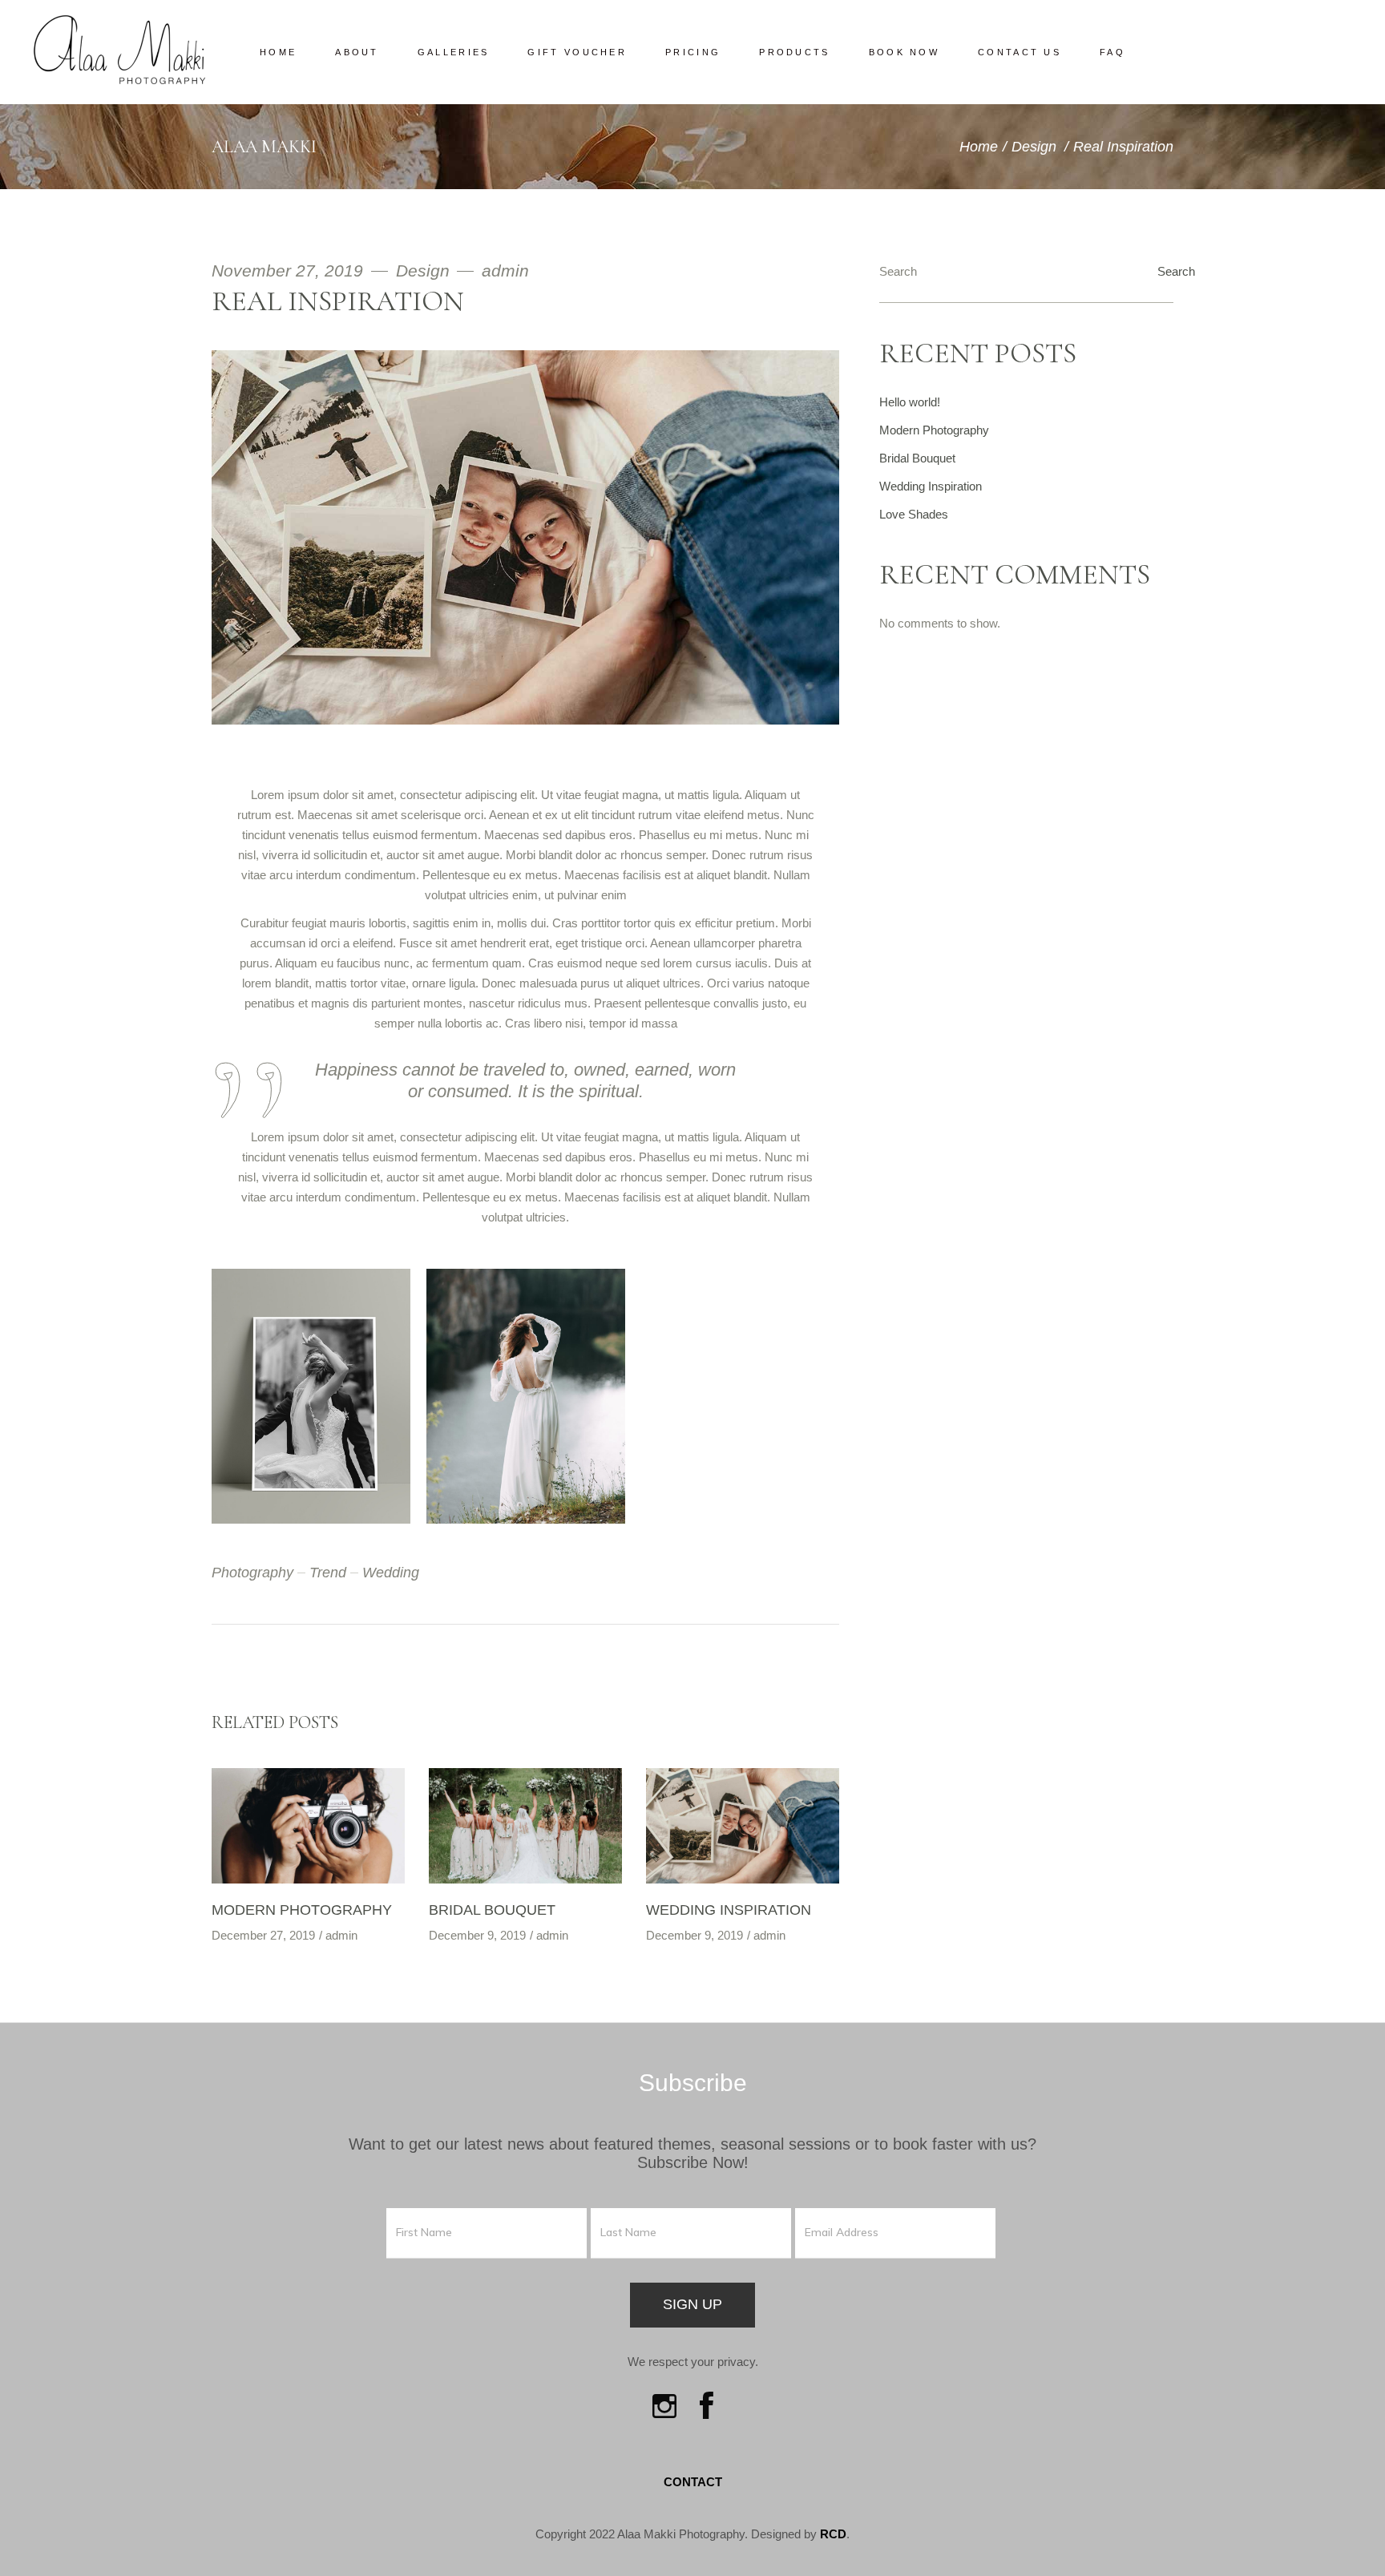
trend (328, 1573)
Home (979, 147)
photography (252, 1573)
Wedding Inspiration (729, 1910)
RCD (833, 2534)
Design (1034, 147)
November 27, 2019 (290, 271)
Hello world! (910, 402)
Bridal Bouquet (492, 1910)
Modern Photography (302, 1910)
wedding (391, 1573)
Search (898, 271)
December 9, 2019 (477, 1935)
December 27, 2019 (263, 1935)
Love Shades (914, 514)
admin (505, 271)
